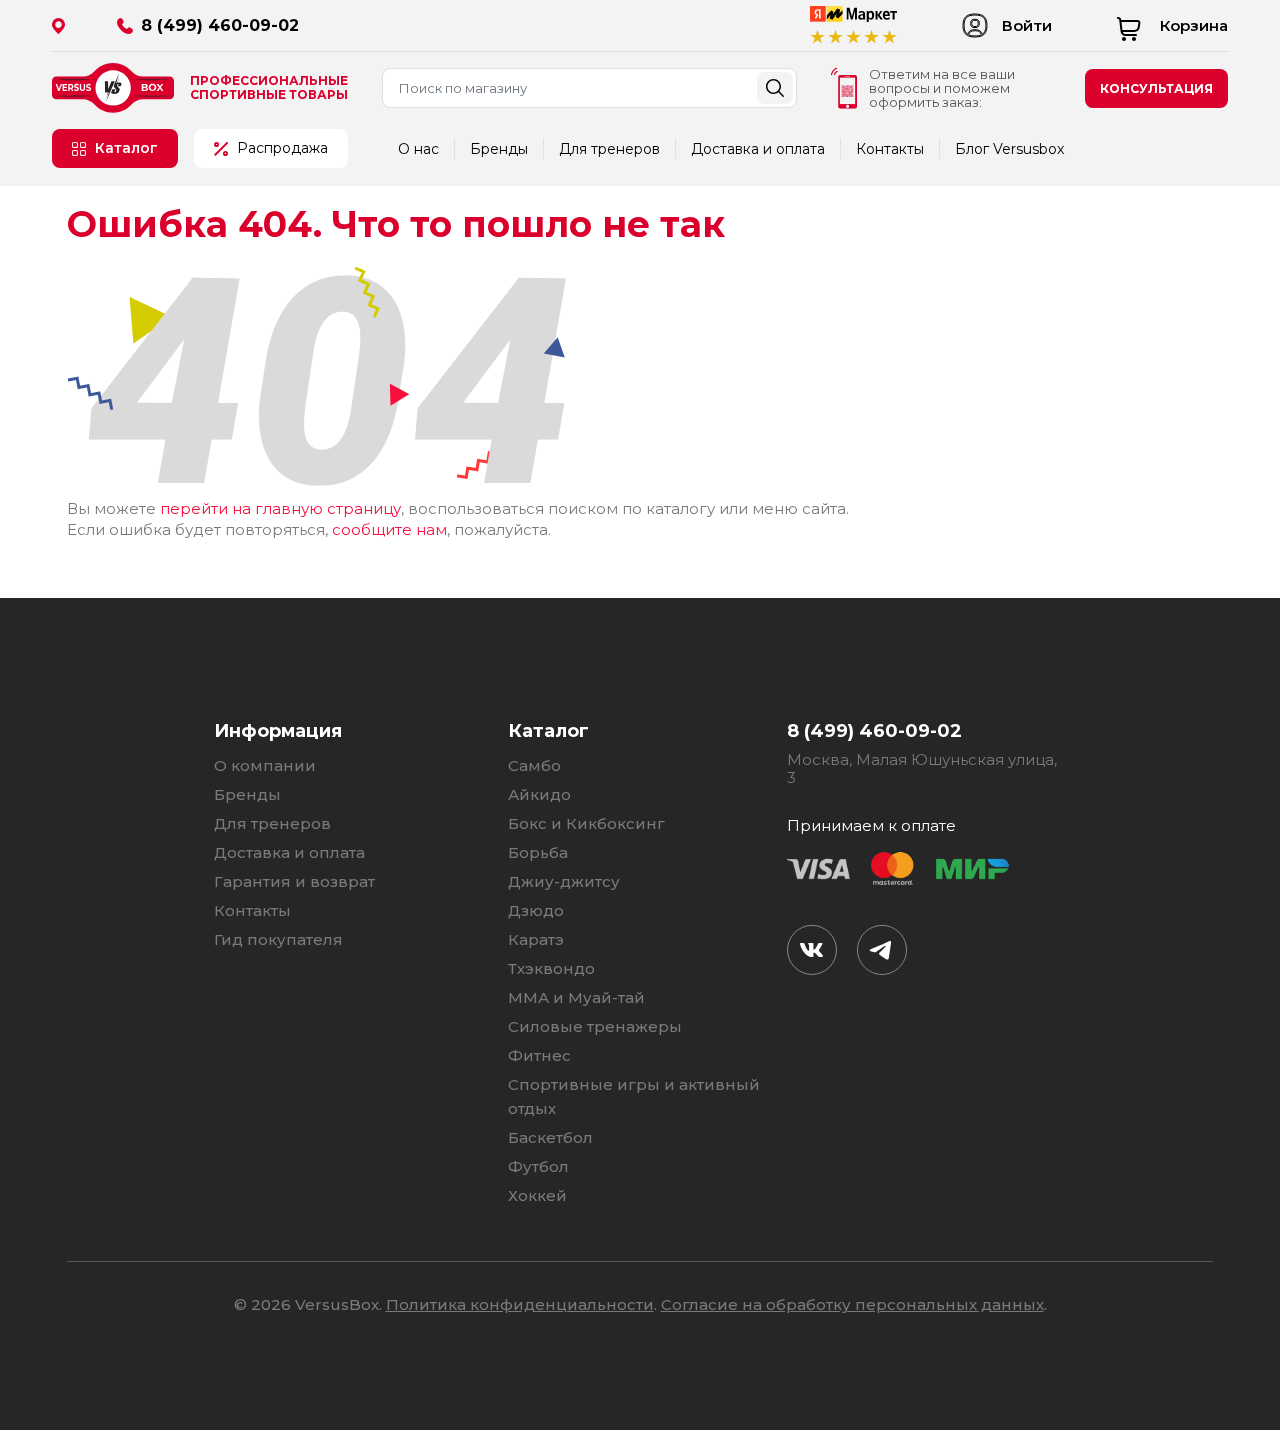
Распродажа (282, 148)
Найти (775, 88)
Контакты (890, 149)
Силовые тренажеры (595, 1026)
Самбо (534, 765)
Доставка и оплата (758, 149)
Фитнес (539, 1055)
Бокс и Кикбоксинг (586, 823)
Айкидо (539, 794)
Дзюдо (536, 910)
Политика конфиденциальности (520, 1304)
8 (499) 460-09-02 (220, 25)
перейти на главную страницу (280, 508)
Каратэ (536, 939)
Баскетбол (550, 1137)
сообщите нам (389, 529)
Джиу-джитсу (564, 881)
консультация (1156, 88)
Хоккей (537, 1195)
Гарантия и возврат (294, 881)
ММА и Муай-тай (576, 997)
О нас (418, 149)
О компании (265, 765)
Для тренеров (609, 149)
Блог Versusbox (1009, 149)
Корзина (1194, 25)
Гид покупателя (278, 939)
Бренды (499, 149)
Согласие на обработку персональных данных (852, 1304)
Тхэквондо (551, 968)
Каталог (126, 148)
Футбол (538, 1166)
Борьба (538, 852)
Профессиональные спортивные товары (269, 88)
